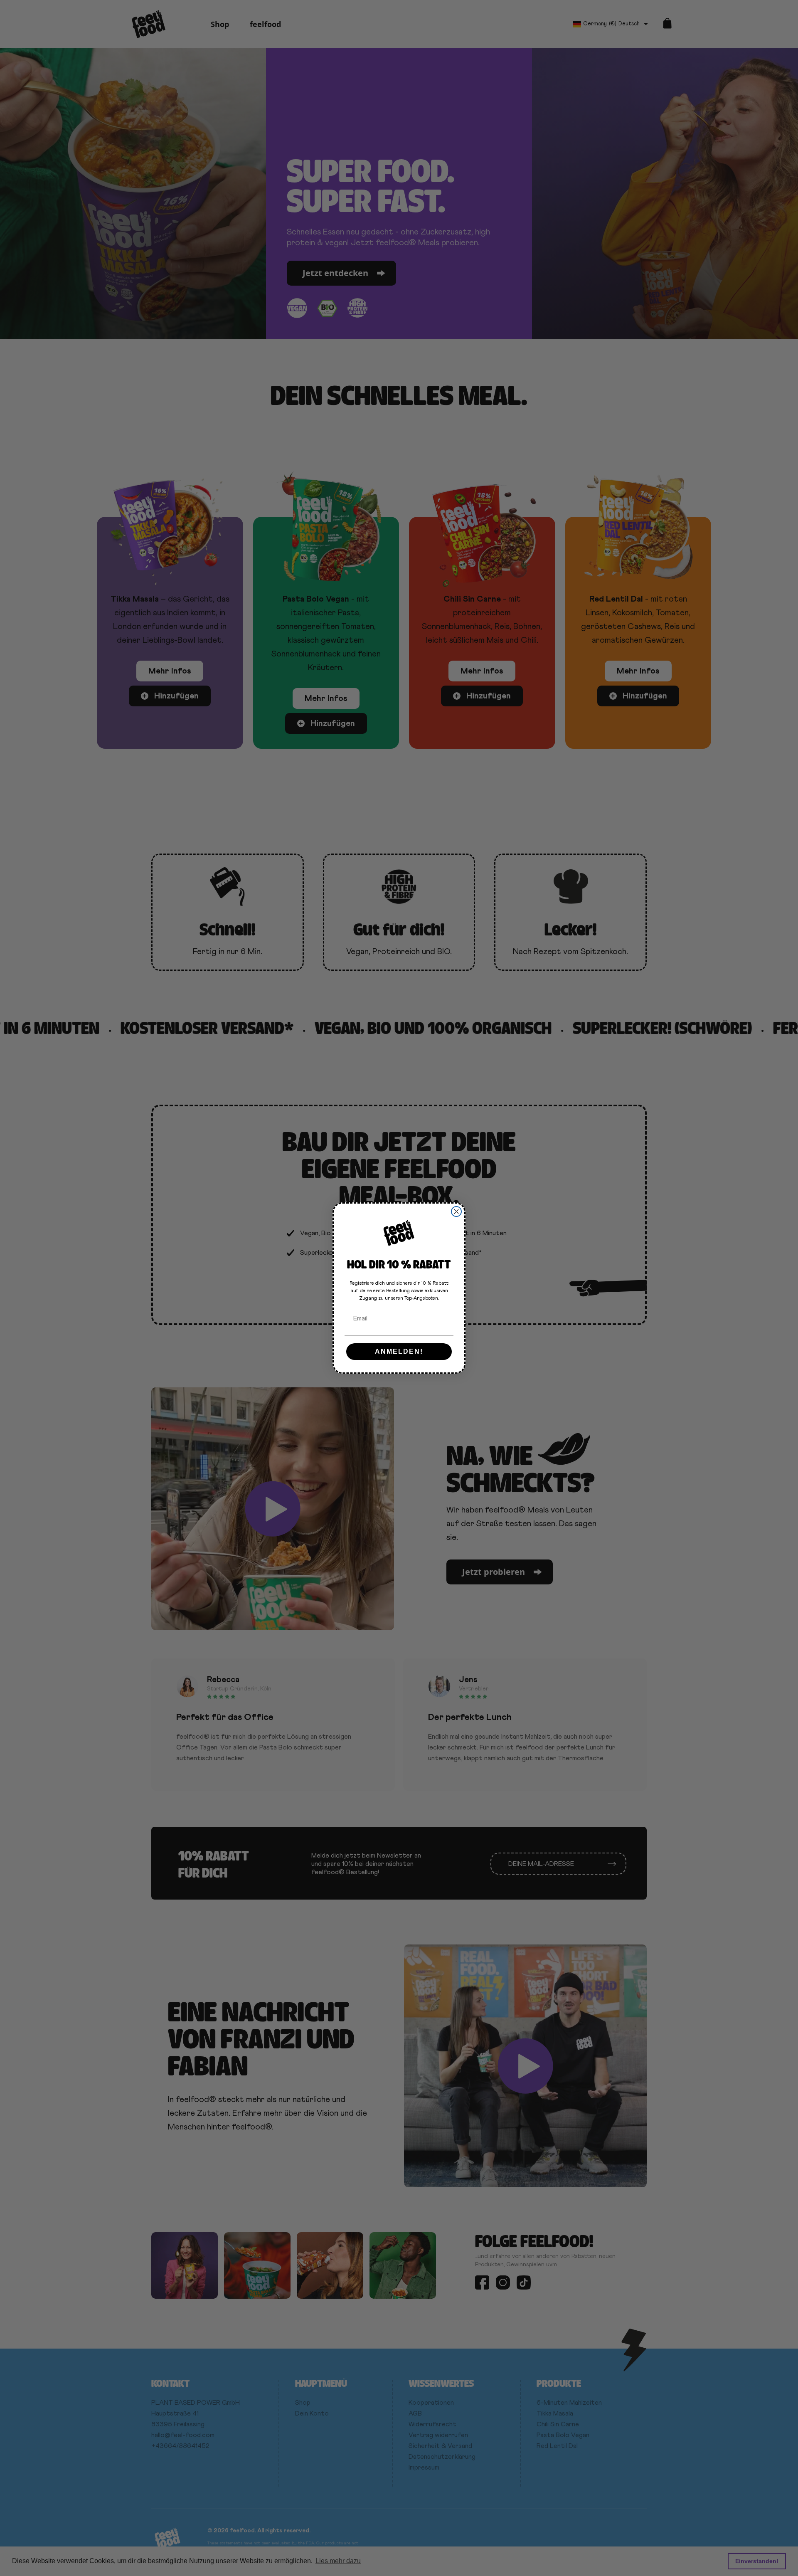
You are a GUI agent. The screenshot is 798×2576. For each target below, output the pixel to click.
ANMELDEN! (399, 1351)
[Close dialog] (456, 1212)
